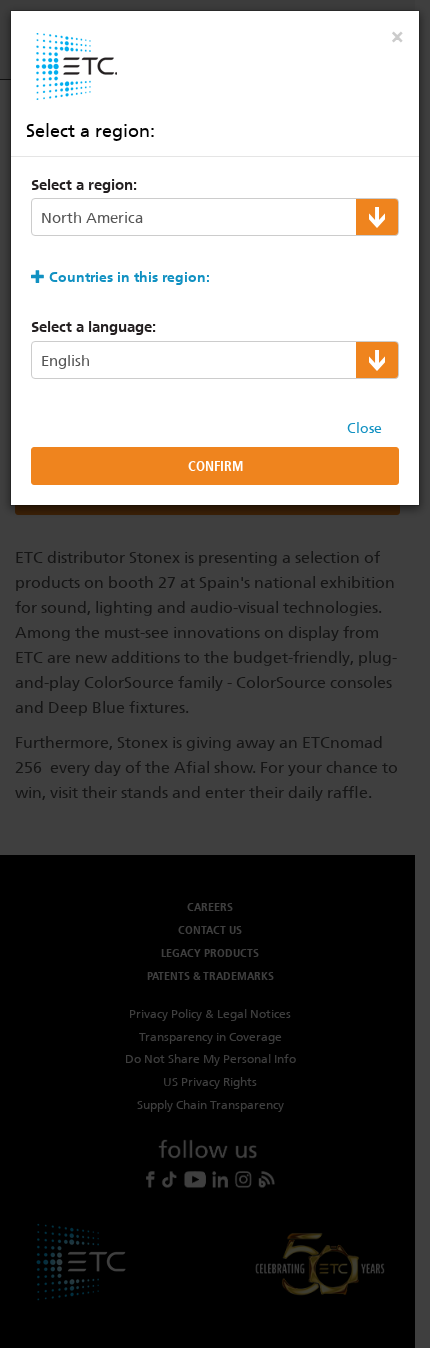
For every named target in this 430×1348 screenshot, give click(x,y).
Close (364, 428)
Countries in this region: (129, 277)
